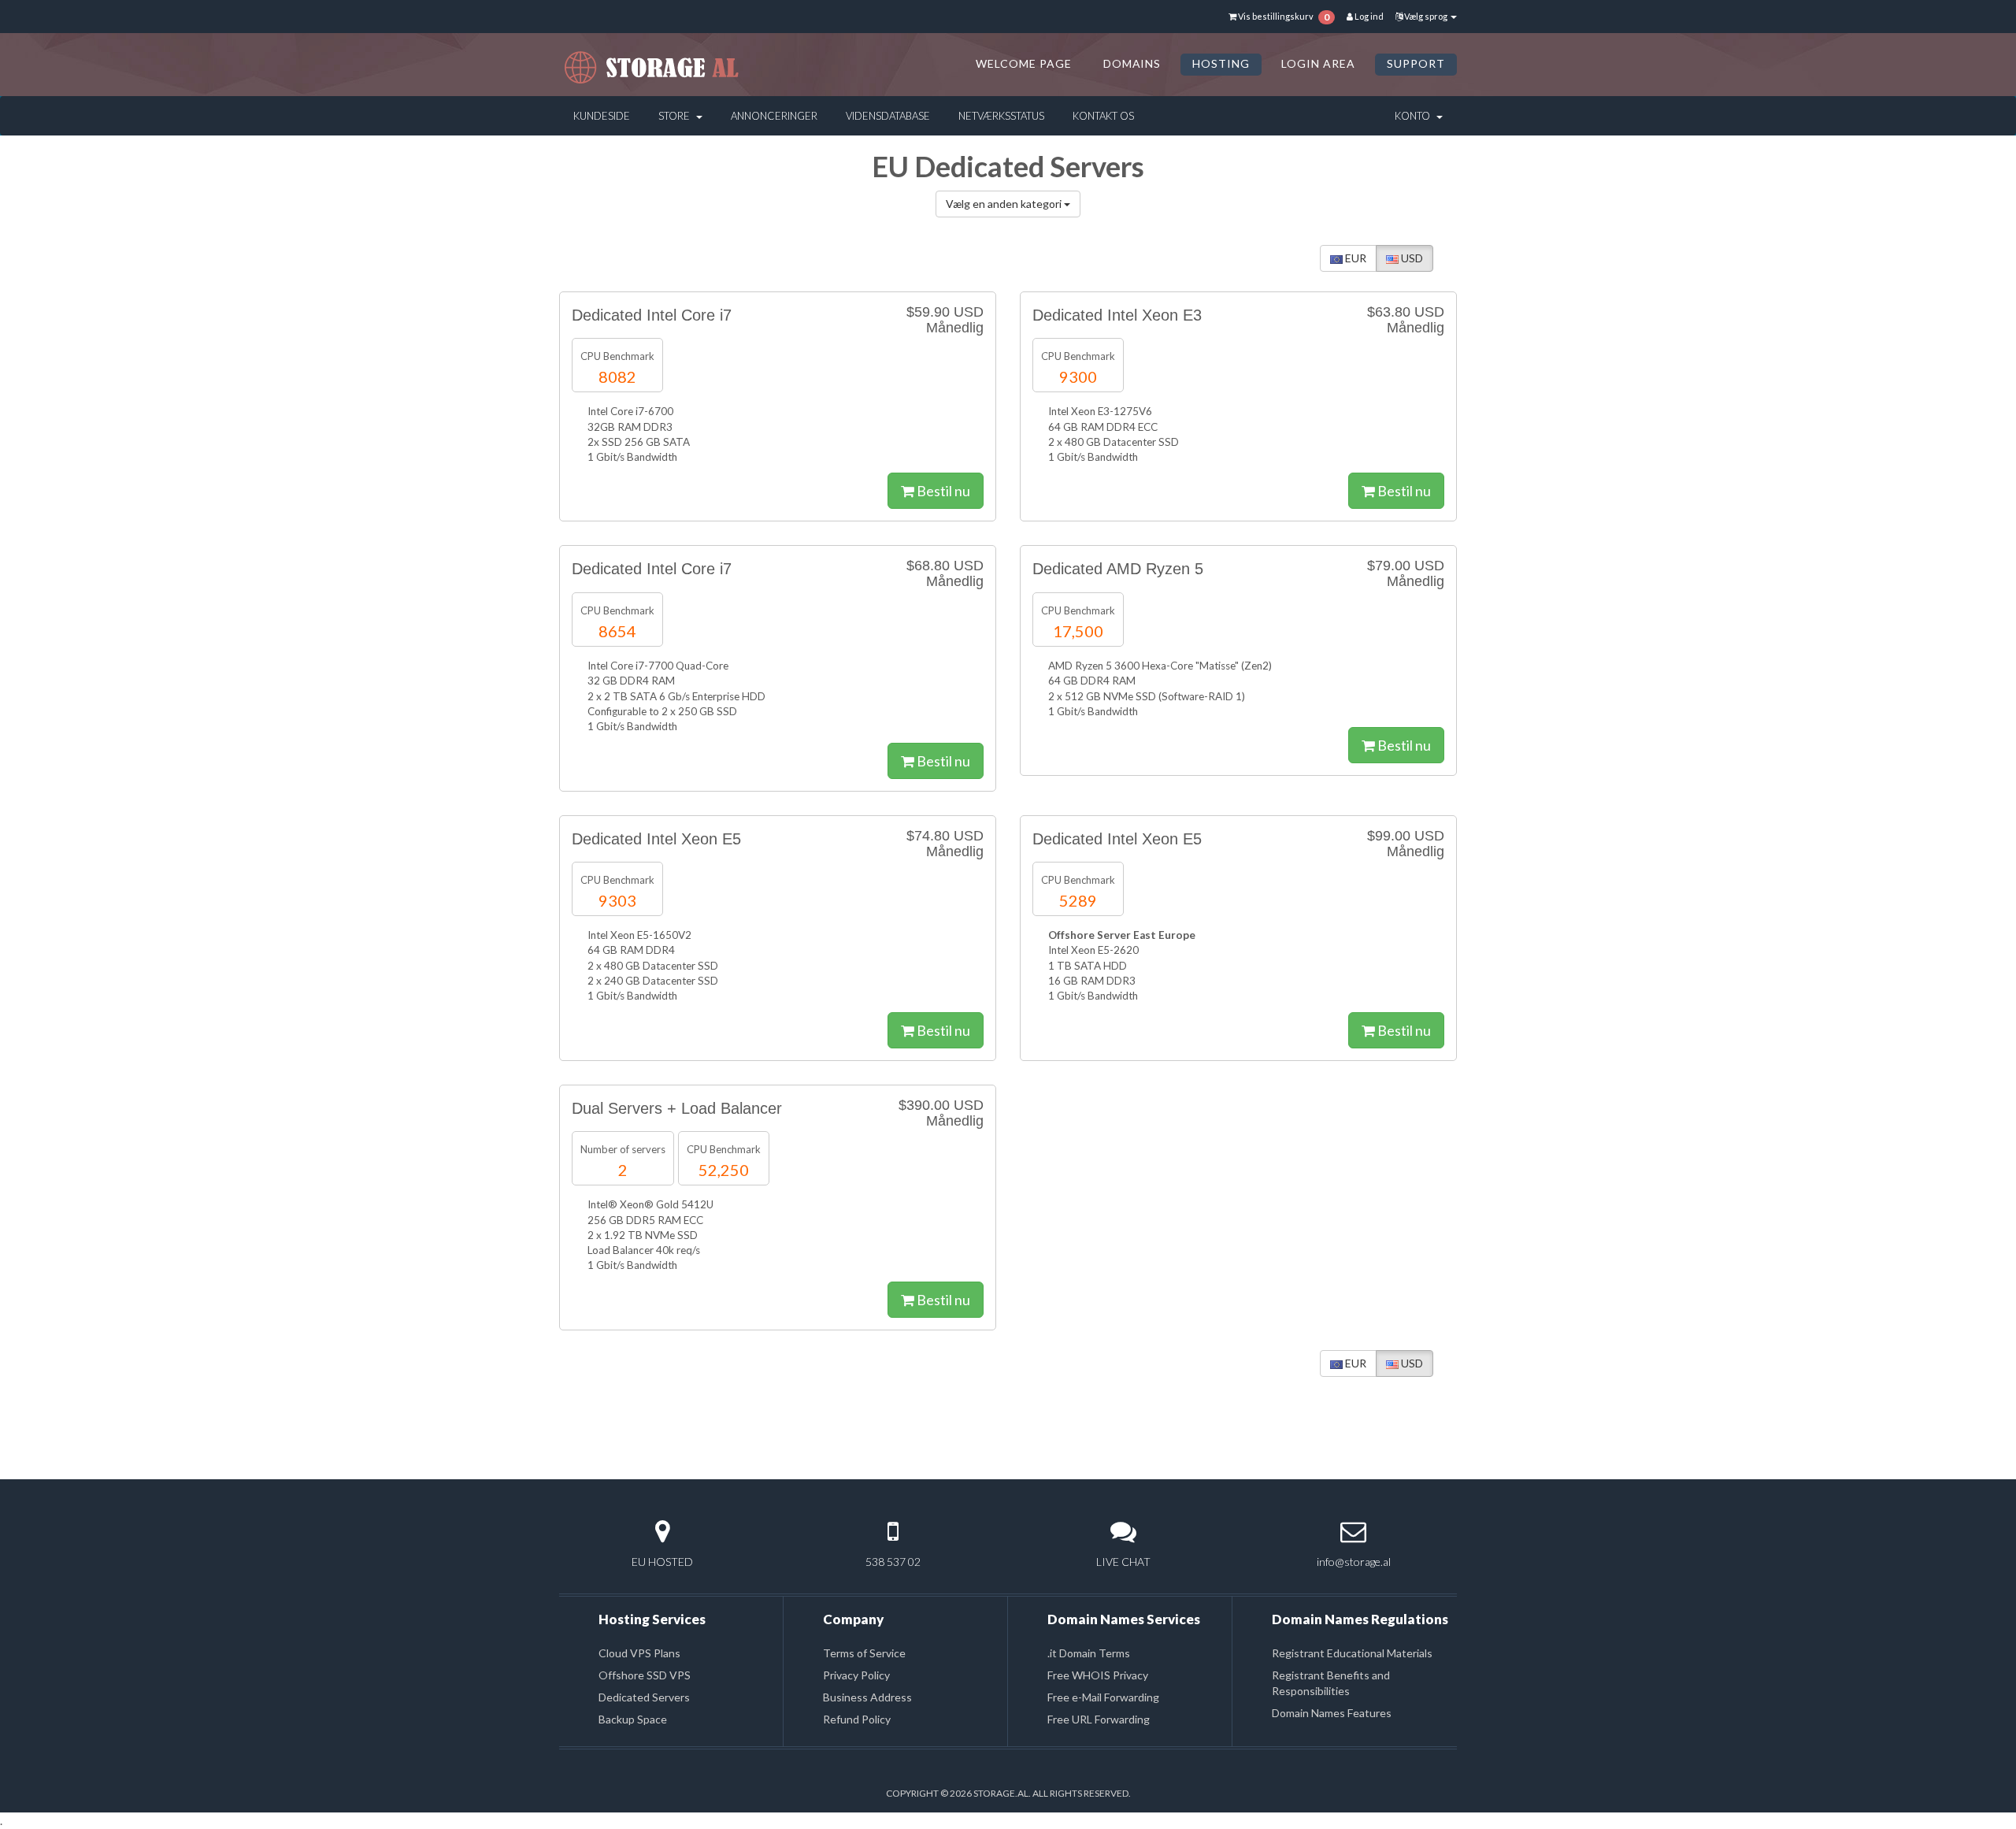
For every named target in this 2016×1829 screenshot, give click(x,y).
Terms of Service (864, 1653)
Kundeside (602, 116)
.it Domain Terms (1089, 1653)
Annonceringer (774, 116)
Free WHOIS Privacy (1098, 1675)
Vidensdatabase (888, 116)
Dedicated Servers (644, 1697)
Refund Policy (857, 1719)
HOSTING (1221, 63)
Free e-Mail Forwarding (1103, 1697)
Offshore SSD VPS (645, 1675)
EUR (1354, 258)
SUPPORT (1416, 63)
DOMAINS (1132, 63)
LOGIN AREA (1318, 63)
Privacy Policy (856, 1675)
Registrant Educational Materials (1352, 1653)
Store (676, 116)
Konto (1415, 116)
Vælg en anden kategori (1005, 204)
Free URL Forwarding (1099, 1719)
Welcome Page (1024, 63)
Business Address (867, 1697)
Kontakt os (1103, 116)
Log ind (1368, 16)
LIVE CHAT (1123, 1562)
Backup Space (633, 1719)
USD (1411, 258)
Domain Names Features (1332, 1713)
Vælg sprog (1426, 16)
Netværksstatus (1001, 116)
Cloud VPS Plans (639, 1653)
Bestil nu (942, 491)
